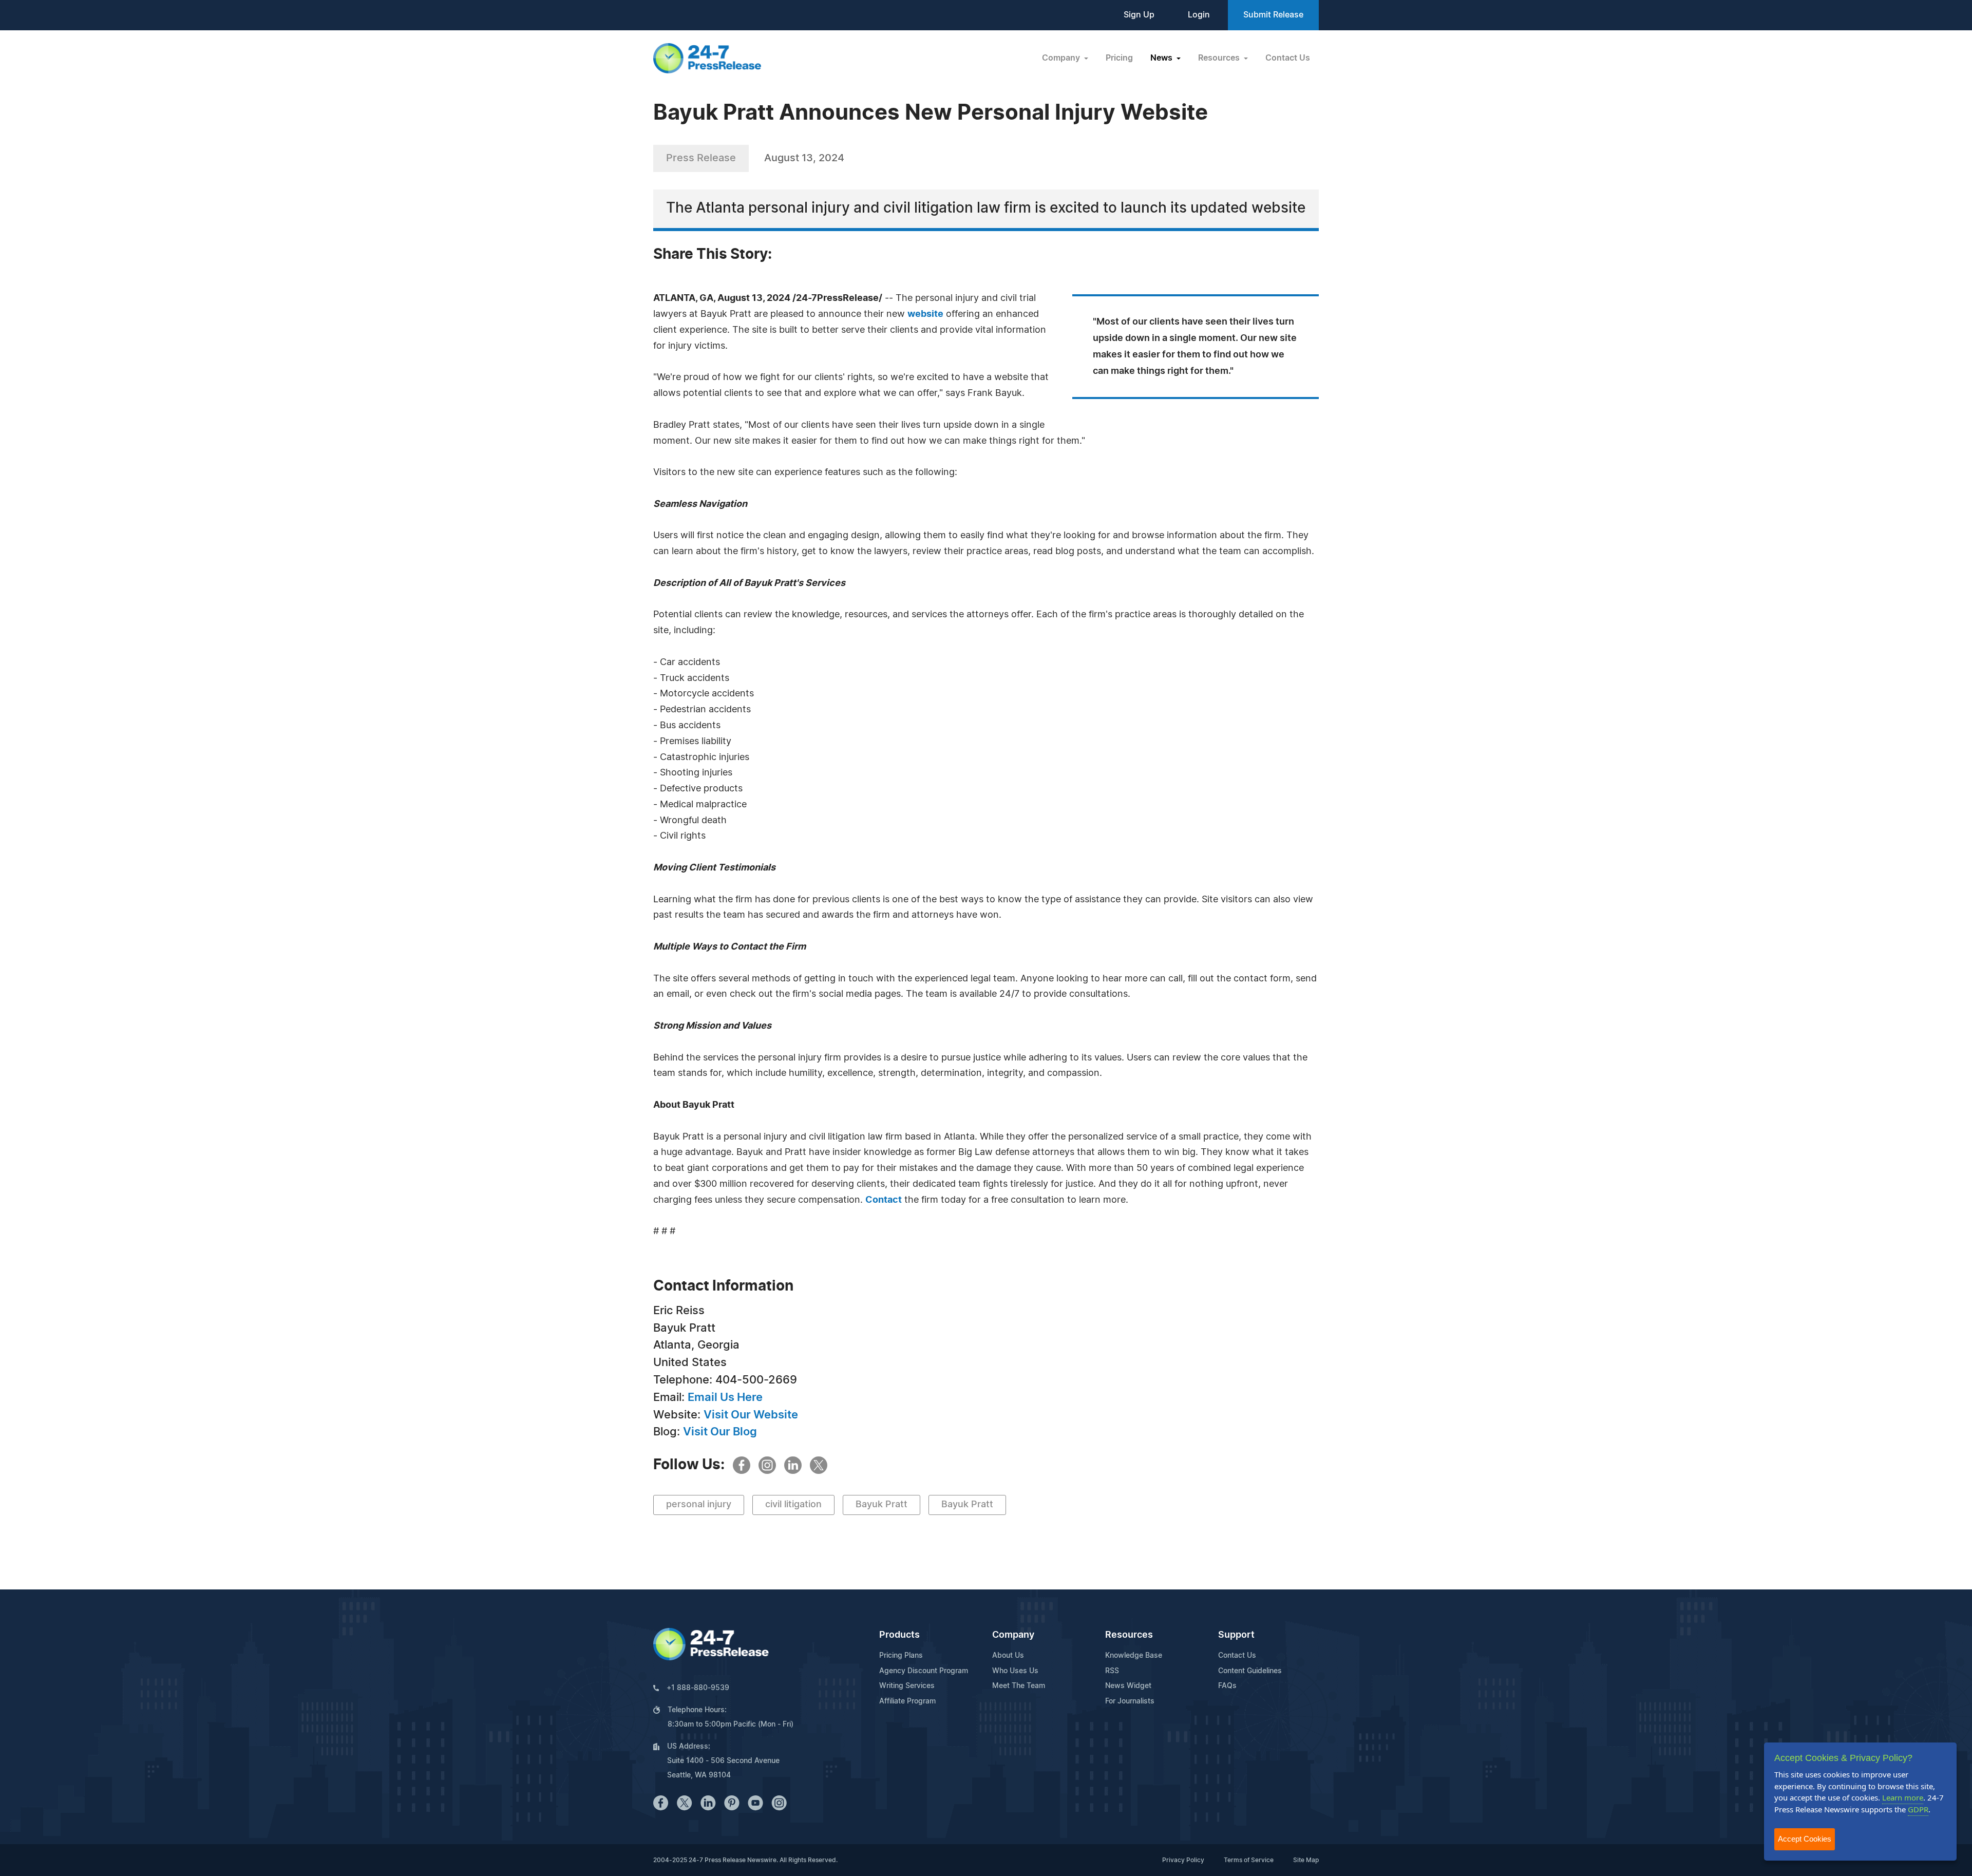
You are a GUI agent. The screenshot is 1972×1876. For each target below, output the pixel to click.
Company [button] (1062, 58)
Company (1013, 1635)
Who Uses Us (1015, 1671)
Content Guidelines (1250, 1671)
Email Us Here (725, 1397)
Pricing (1119, 58)
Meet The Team (1019, 1686)
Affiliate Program (907, 1701)
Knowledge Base (1134, 1656)
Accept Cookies (1805, 1839)
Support (1236, 1635)
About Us (1008, 1656)
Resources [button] (1220, 58)
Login (1199, 15)
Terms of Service (1249, 1860)
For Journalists (1130, 1701)
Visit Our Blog (720, 1432)
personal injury (699, 1505)
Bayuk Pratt (881, 1505)
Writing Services (907, 1686)
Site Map (1306, 1860)
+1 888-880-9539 (698, 1688)
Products (899, 1635)
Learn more (1903, 1797)
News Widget (1128, 1686)
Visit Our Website (751, 1415)
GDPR (1918, 1809)
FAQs (1227, 1686)
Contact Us (1288, 58)
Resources (1129, 1635)
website (925, 314)
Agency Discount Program (924, 1671)
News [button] (1162, 58)
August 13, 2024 (804, 158)
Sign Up (1139, 15)
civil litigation (793, 1505)
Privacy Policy (1183, 1860)
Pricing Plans (901, 1656)
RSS (1112, 1671)
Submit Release (1273, 15)
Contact (884, 1200)
